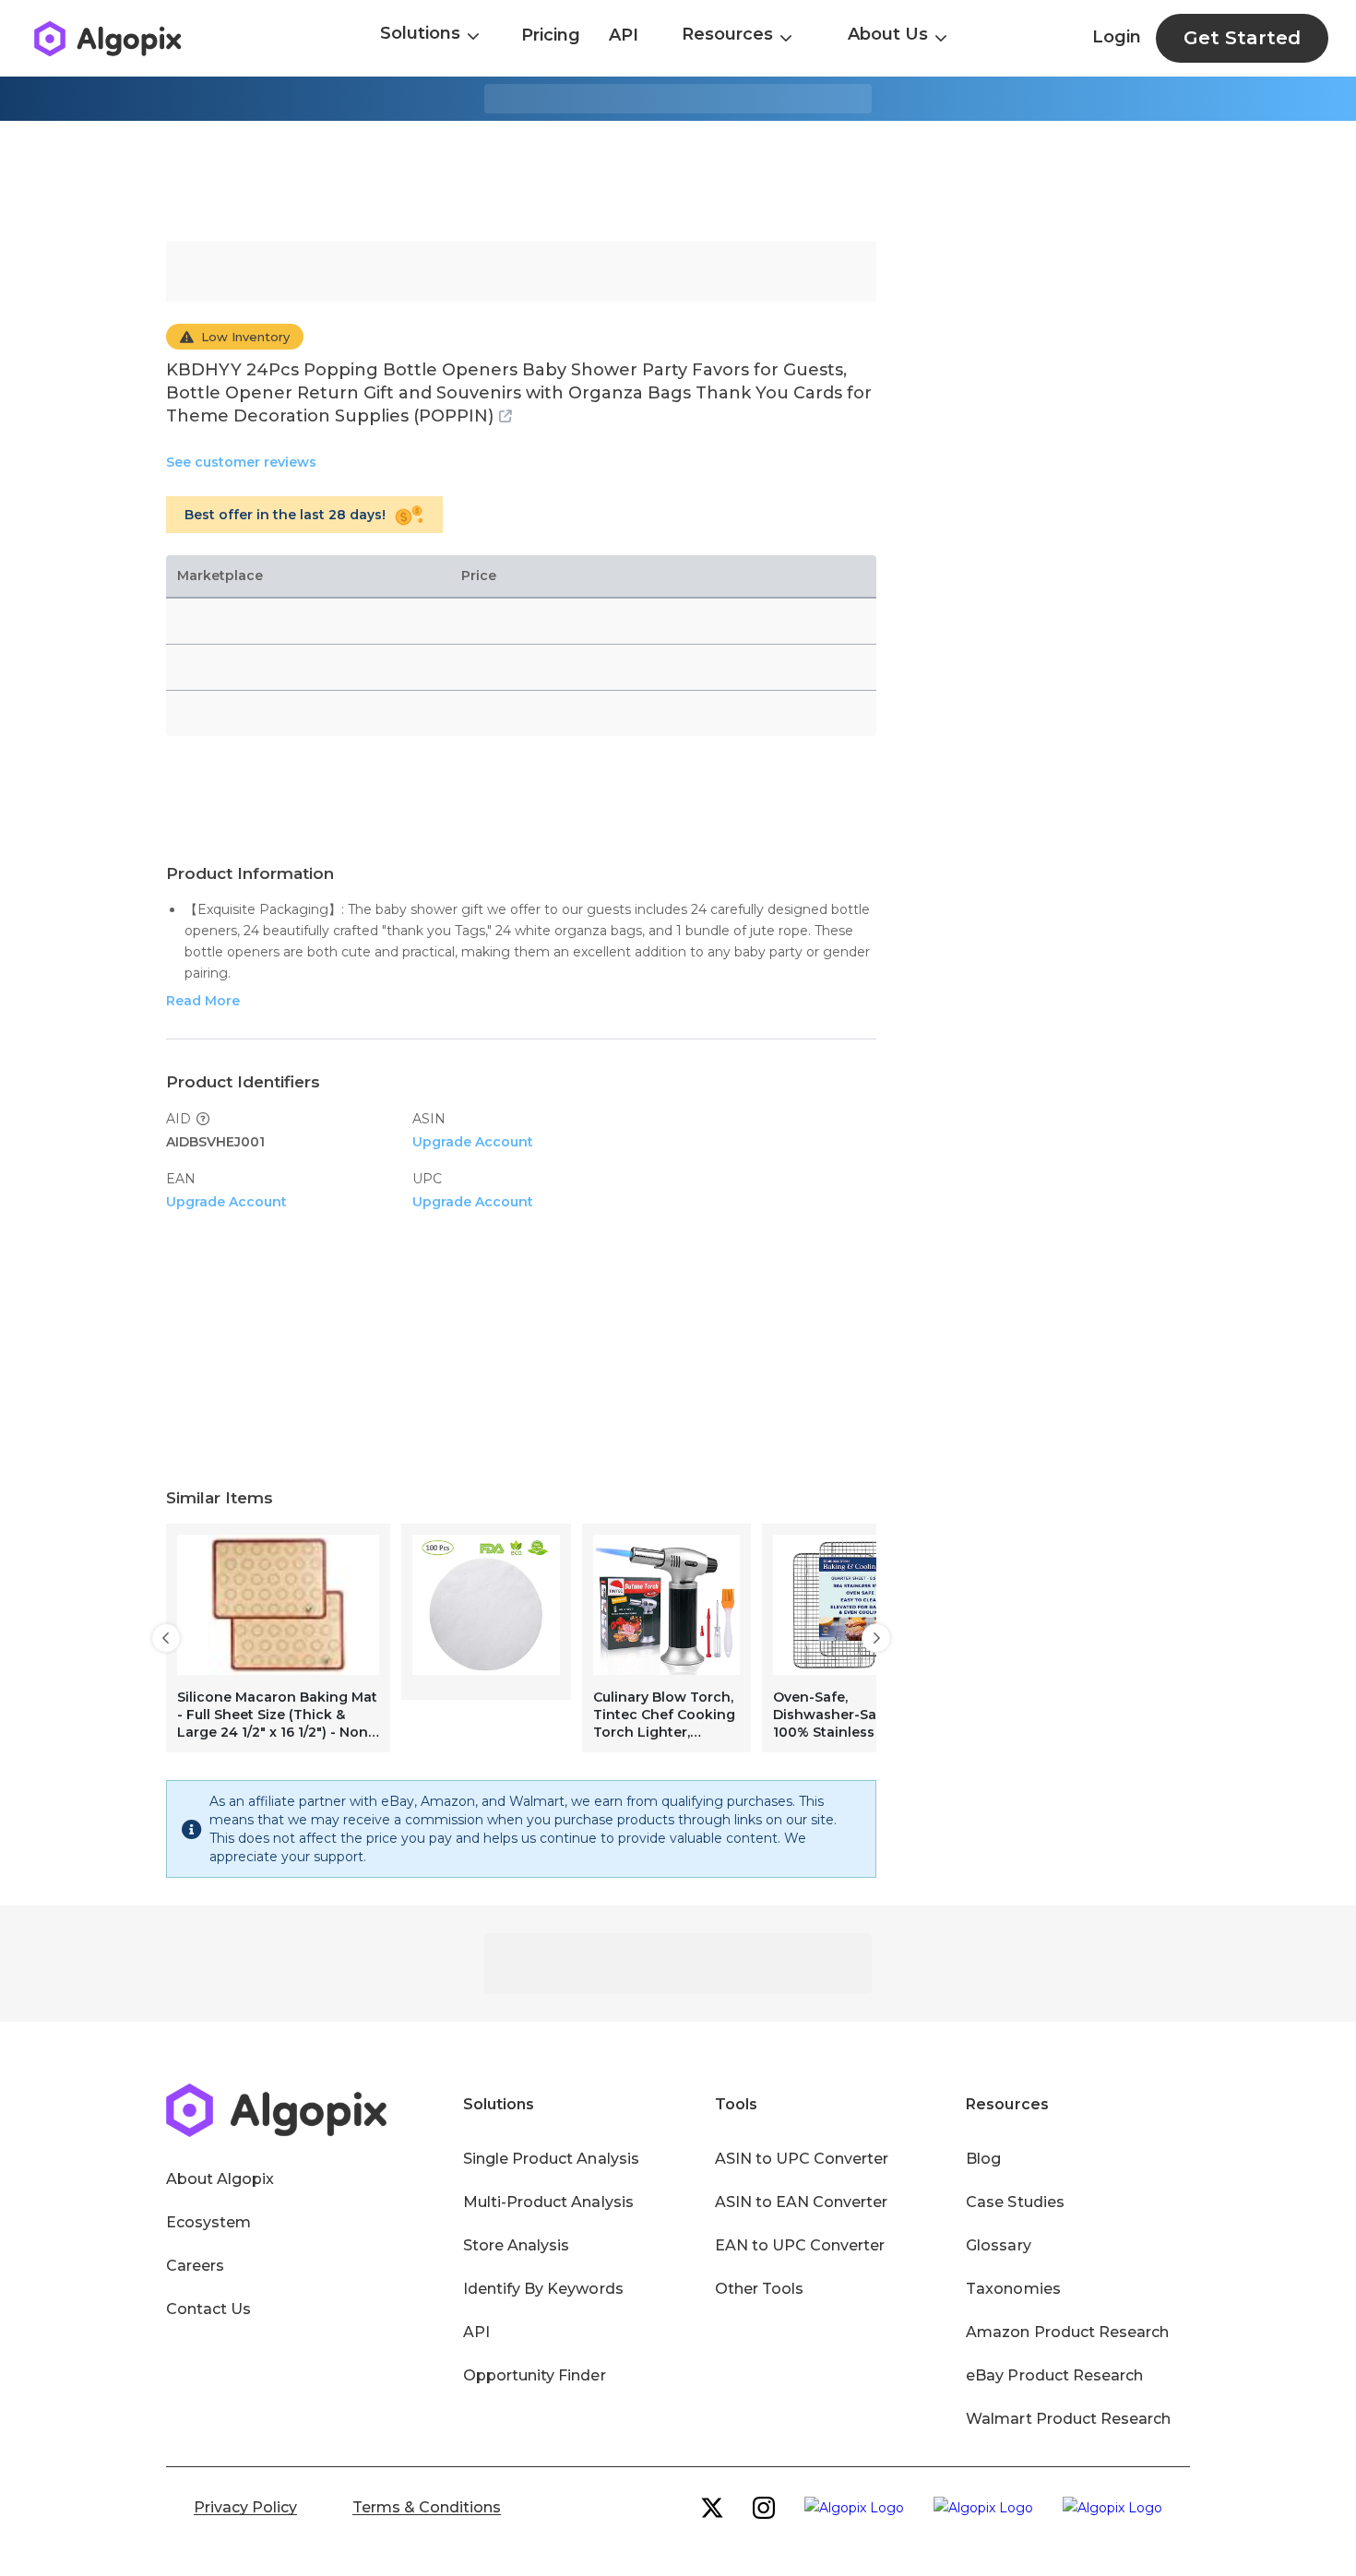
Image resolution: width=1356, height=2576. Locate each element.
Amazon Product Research (1067, 2332)
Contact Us (208, 2309)
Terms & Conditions (427, 2507)
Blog (983, 2159)
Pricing (551, 35)
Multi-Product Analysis (548, 2202)
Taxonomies (1013, 2289)
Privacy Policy (245, 2507)
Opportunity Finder (535, 2375)
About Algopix (220, 2179)
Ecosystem (208, 2222)
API (624, 35)
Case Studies (1015, 2202)
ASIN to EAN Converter (802, 2202)
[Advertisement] (678, 181)
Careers (195, 2266)
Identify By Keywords (543, 2289)
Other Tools (759, 2289)
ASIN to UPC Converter (802, 2159)
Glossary (998, 2245)
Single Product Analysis (551, 2159)
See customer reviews (241, 462)
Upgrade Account (473, 1142)
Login (1117, 37)
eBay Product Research (1054, 2375)
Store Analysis (516, 2245)
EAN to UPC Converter (800, 2245)
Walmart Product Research (1068, 2419)
